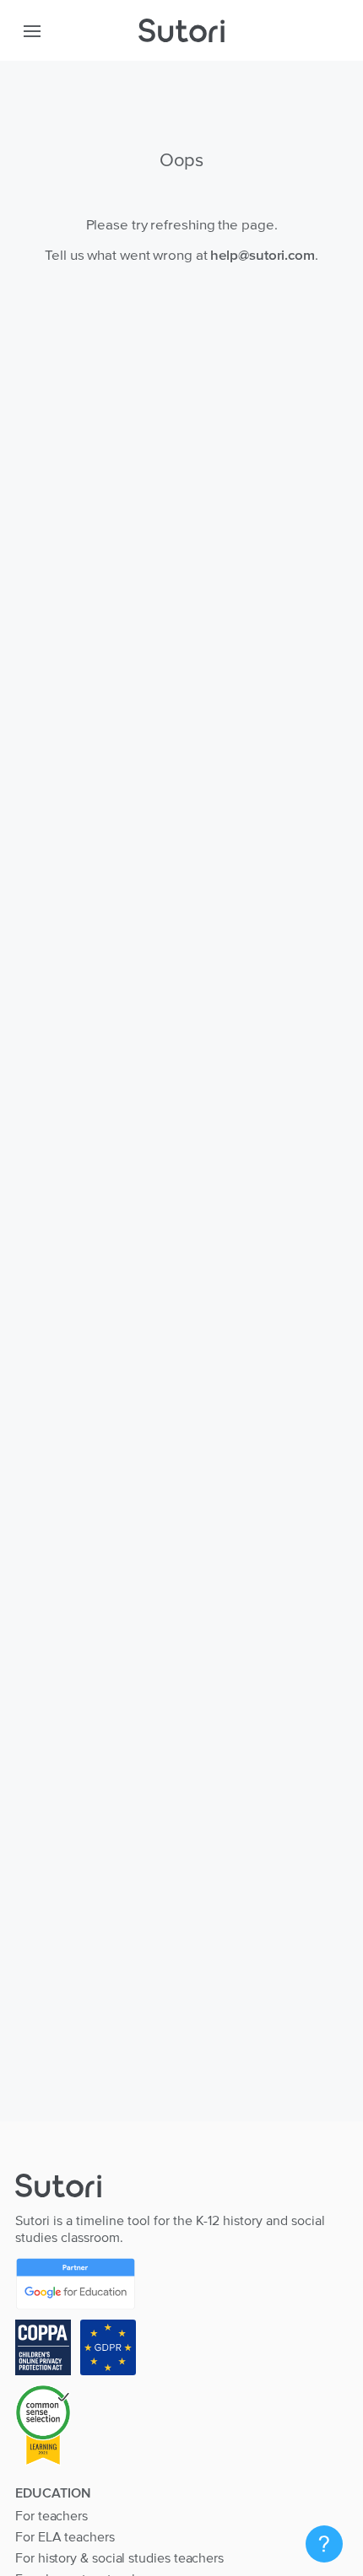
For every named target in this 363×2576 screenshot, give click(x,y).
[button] (32, 30)
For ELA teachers (65, 2536)
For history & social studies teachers (119, 2557)
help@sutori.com (263, 255)
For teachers (51, 2515)
